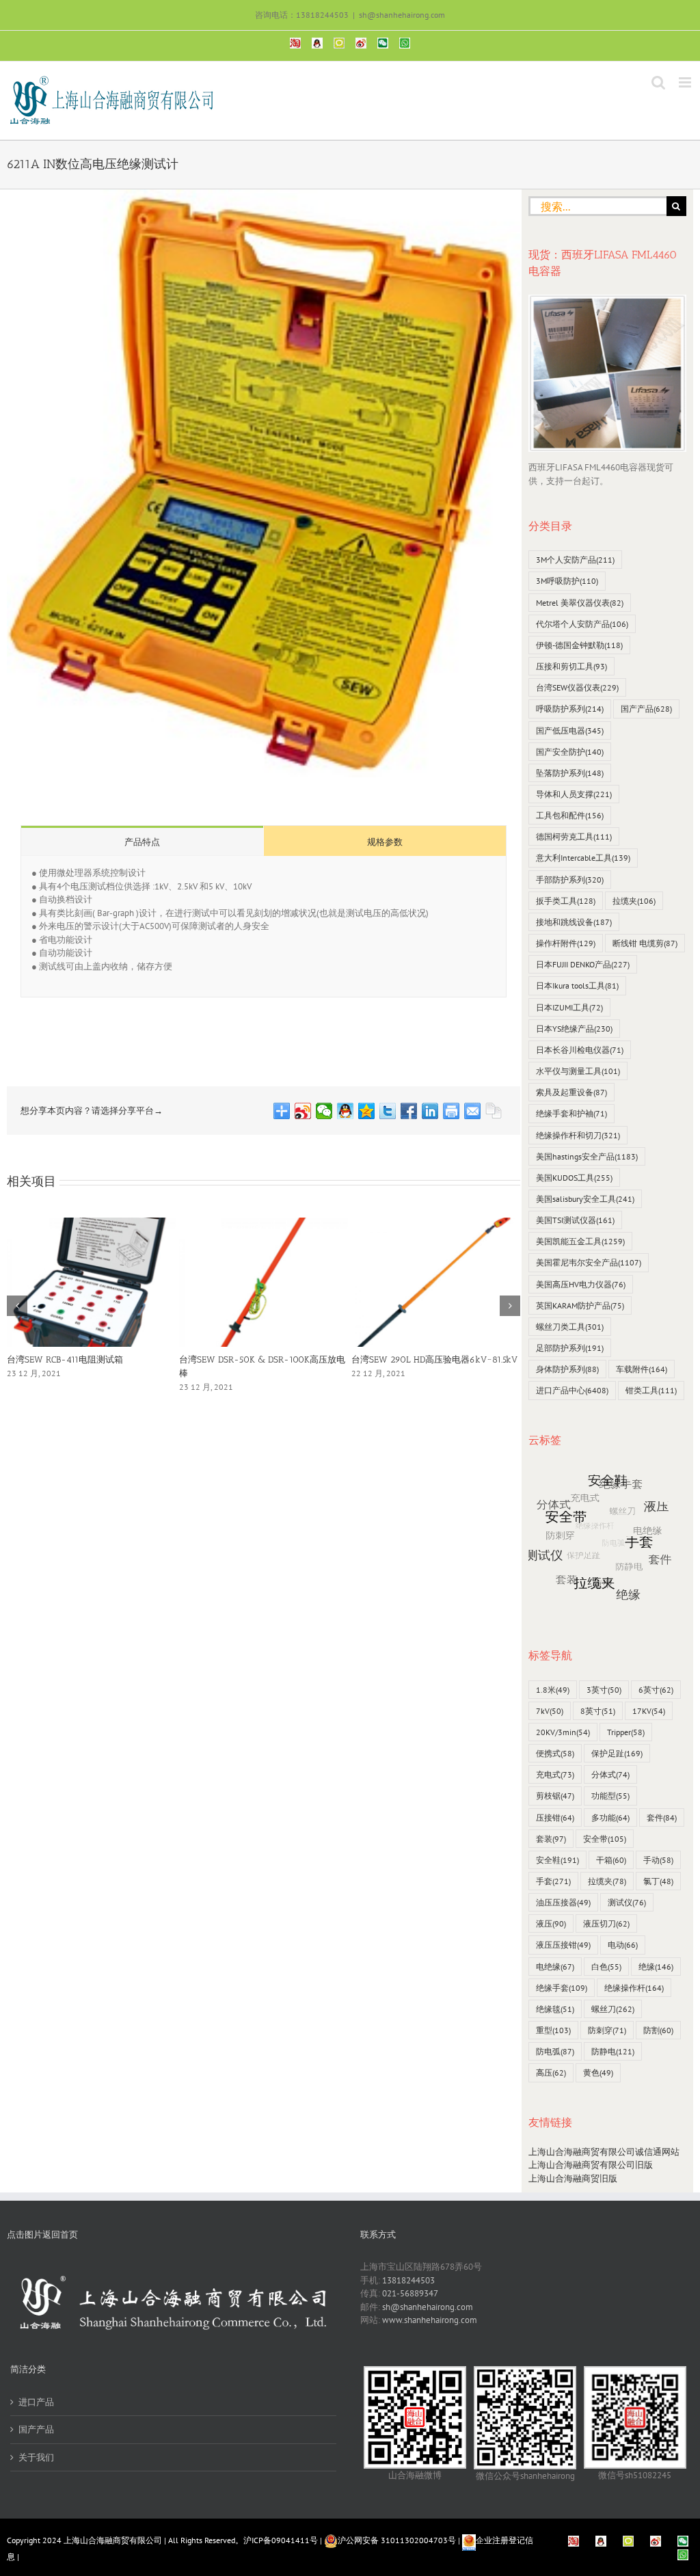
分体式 (610, 1774)
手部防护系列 (570, 880)
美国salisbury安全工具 (585, 1199)
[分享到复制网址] (494, 1111)
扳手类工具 (566, 901)
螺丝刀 (613, 2009)
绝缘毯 (555, 2009)
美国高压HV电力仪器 (581, 1284)
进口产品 (36, 2402)
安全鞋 (557, 1860)
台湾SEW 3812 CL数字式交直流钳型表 (426, 1359)
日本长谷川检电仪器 (580, 1050)
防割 (658, 2030)
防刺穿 (607, 2030)
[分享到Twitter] (388, 1111)
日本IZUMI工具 (569, 1007)
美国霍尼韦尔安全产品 (589, 1262)
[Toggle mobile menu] (686, 82)
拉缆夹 (634, 901)
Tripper (626, 1732)
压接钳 (555, 1817)
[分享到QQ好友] (346, 1111)
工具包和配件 (570, 815)
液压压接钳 (563, 1945)
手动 (658, 1860)
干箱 (611, 1860)
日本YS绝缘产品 (574, 1029)
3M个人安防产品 (575, 560)
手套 (553, 1881)
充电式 (555, 1774)
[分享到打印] (452, 1111)
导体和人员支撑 (574, 794)
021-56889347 (410, 2293)
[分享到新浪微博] (303, 1111)
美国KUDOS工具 (574, 1178)
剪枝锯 (555, 1796)
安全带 (605, 1839)
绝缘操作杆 (634, 1988)
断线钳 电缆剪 (645, 943)
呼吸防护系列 (570, 709)
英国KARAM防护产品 (580, 1305)
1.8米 (553, 1690)
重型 (553, 2030)
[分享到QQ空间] (367, 1111)
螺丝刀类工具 (570, 1327)
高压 (551, 2072)
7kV (550, 1711)
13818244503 (408, 2280)
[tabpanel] (264, 927)
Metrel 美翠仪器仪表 (580, 603)
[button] (17, 1306)
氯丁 (658, 1881)
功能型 (610, 1796)
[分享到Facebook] (409, 1111)
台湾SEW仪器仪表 (577, 687)
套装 (551, 1839)
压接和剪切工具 (571, 666)
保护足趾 (617, 1753)
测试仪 (627, 1902)
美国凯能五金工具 (580, 1241)
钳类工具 (651, 1390)
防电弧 (555, 2051)
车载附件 (642, 1369)
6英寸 (656, 1690)
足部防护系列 (570, 1348)
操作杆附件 (566, 943)
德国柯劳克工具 (574, 836)
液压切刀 (606, 1923)
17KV (649, 1711)
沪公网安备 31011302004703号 (397, 2540)
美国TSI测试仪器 (575, 1220)
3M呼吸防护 (567, 581)
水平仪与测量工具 (578, 1071)
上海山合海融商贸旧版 (573, 2178)
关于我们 (36, 2457)
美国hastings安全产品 (587, 1156)
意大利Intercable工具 (583, 858)
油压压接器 (563, 1902)
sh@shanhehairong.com (402, 15)
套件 (662, 1817)
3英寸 (604, 1690)
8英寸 (598, 1711)
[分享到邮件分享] (473, 1111)
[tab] (142, 841)
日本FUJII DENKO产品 (583, 964)
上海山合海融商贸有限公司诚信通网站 (604, 2152)
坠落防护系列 (570, 773)
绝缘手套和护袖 (571, 1113)
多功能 (610, 1817)
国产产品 (646, 709)
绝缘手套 (562, 1988)
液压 (551, 1923)
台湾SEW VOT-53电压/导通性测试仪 (252, 1359)
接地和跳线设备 (574, 922)
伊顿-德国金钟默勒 (579, 645)
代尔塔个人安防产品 (582, 624)
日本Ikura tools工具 (577, 985)
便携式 (555, 1753)
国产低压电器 (570, 730)
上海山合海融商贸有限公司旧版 (591, 2165)
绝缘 (656, 1967)
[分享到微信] (324, 1111)
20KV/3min (563, 1732)
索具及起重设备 (571, 1092)
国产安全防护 (570, 752)
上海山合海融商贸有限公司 (113, 2540)
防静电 (613, 2051)
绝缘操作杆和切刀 (578, 1135)
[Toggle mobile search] (658, 82)
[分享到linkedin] (430, 1111)
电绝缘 (555, 1967)
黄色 (598, 2072)
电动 (623, 1945)
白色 (606, 1967)
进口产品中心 (572, 1390)
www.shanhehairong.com (430, 2320)
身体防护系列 (567, 1369)
